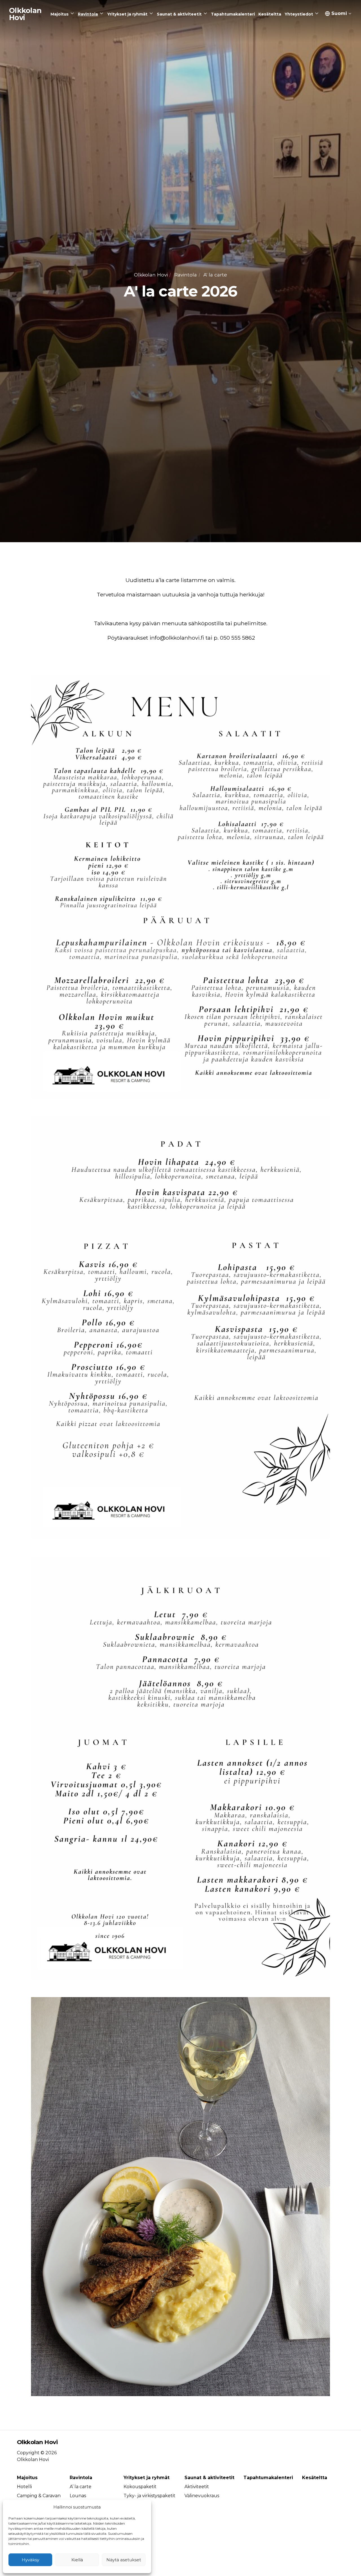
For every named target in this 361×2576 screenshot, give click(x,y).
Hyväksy (30, 2560)
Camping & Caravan (39, 2496)
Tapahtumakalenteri (268, 2478)
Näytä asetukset (124, 2560)
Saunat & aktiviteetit (209, 2478)
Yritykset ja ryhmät (147, 2478)
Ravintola (186, 275)
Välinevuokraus (202, 2496)
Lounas (78, 2496)
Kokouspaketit (140, 2487)
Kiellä (77, 2560)
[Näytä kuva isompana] (180, 887)
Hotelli (24, 2487)
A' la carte (215, 275)
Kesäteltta (315, 2478)
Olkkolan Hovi (151, 275)
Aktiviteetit (197, 2487)
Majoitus (27, 2478)
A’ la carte (81, 2487)
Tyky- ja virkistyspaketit (149, 2496)
